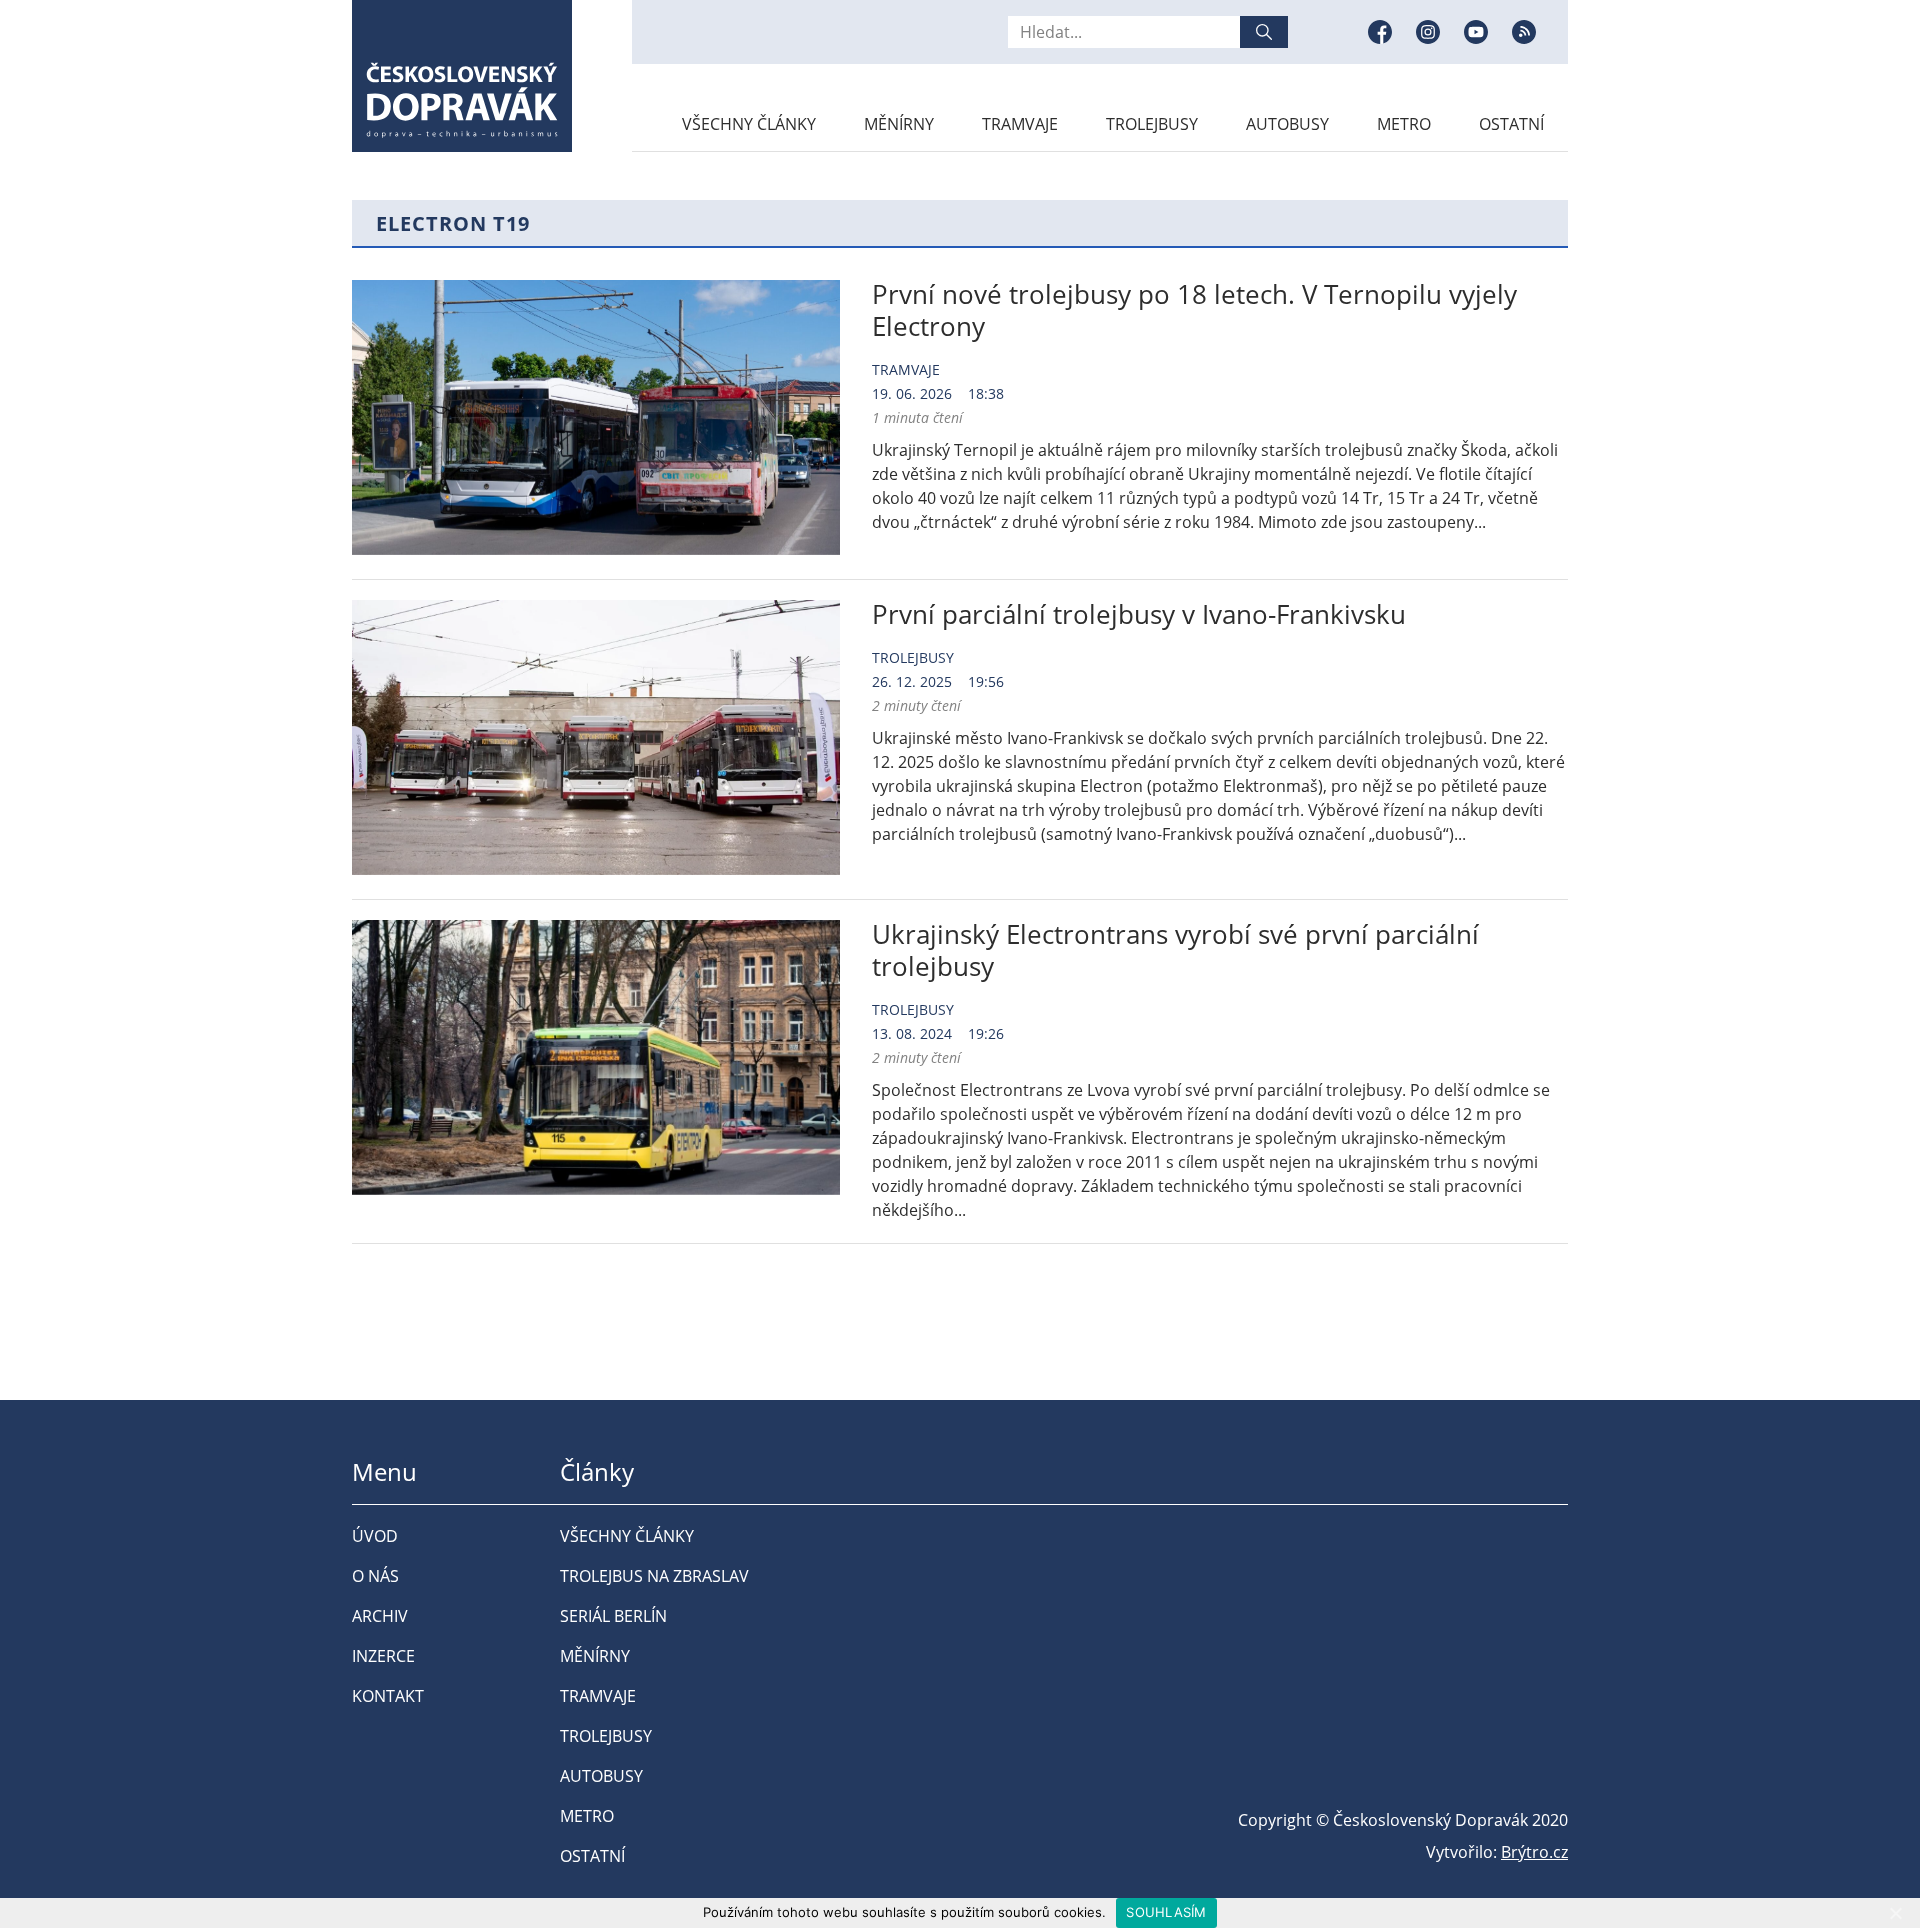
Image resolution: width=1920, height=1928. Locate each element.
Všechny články (749, 124)
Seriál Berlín (613, 1616)
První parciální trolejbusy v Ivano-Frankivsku (1139, 614)
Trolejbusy (1152, 124)
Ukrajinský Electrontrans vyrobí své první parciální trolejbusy (1175, 950)
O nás (375, 1576)
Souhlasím (1166, 1912)
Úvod (375, 1536)
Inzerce (383, 1656)
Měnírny (899, 124)
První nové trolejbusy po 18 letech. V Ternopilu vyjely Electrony (1194, 310)
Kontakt (388, 1696)
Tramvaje (1020, 124)
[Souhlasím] (1895, 1913)
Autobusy (1287, 124)
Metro (1404, 124)
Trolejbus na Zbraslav (654, 1576)
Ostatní (1511, 124)
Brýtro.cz (1534, 1852)
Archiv (380, 1616)
